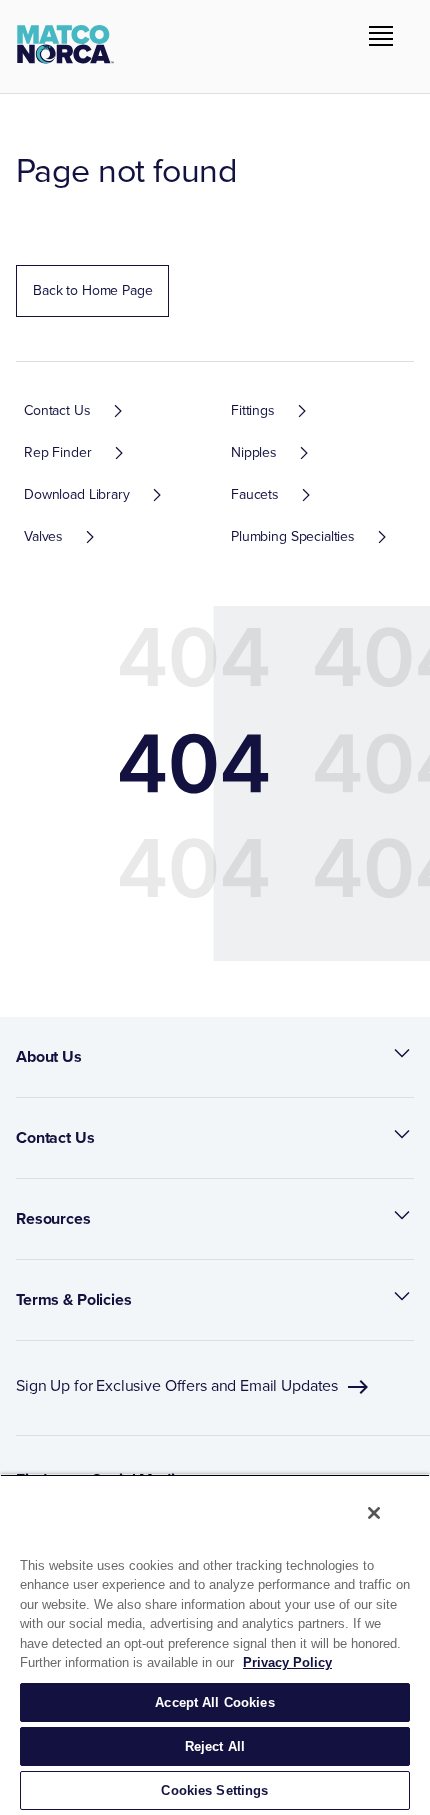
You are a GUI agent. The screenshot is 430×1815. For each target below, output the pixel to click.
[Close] (374, 1513)
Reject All (215, 1746)
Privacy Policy (287, 1662)
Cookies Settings (214, 1790)
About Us (49, 1056)
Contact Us (55, 1137)
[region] (215, 1644)
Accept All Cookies (214, 1702)
